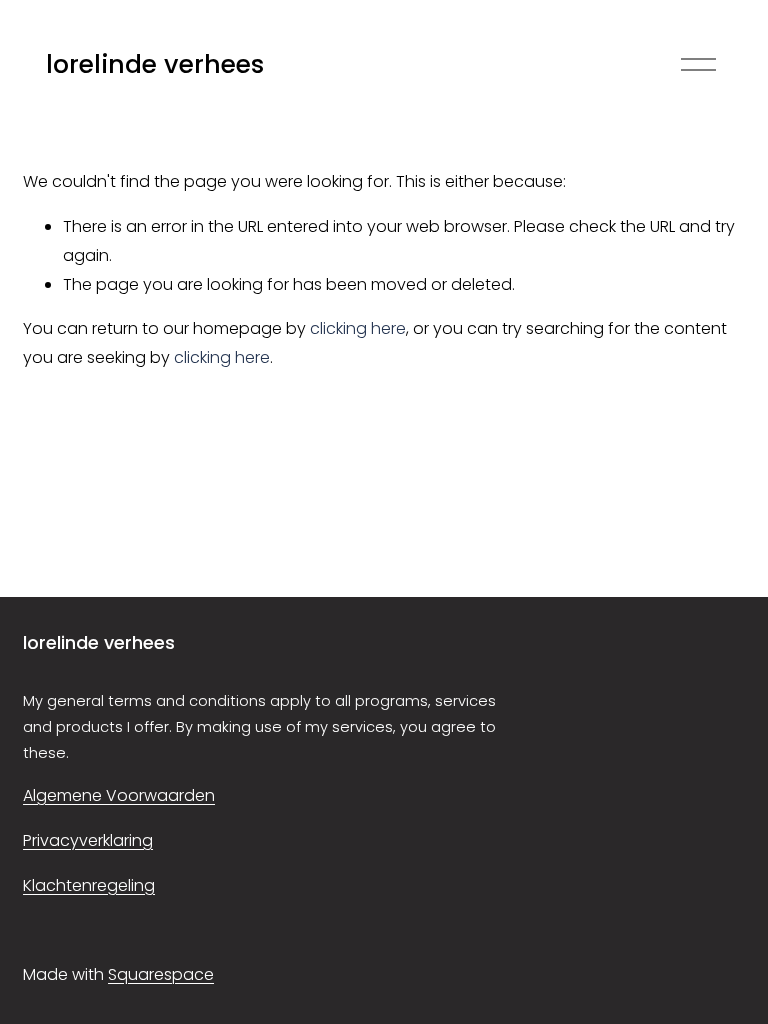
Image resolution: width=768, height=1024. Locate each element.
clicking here (358, 328)
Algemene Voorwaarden (119, 795)
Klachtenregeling (89, 885)
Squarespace (161, 974)
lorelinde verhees (155, 64)
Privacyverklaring (88, 840)
